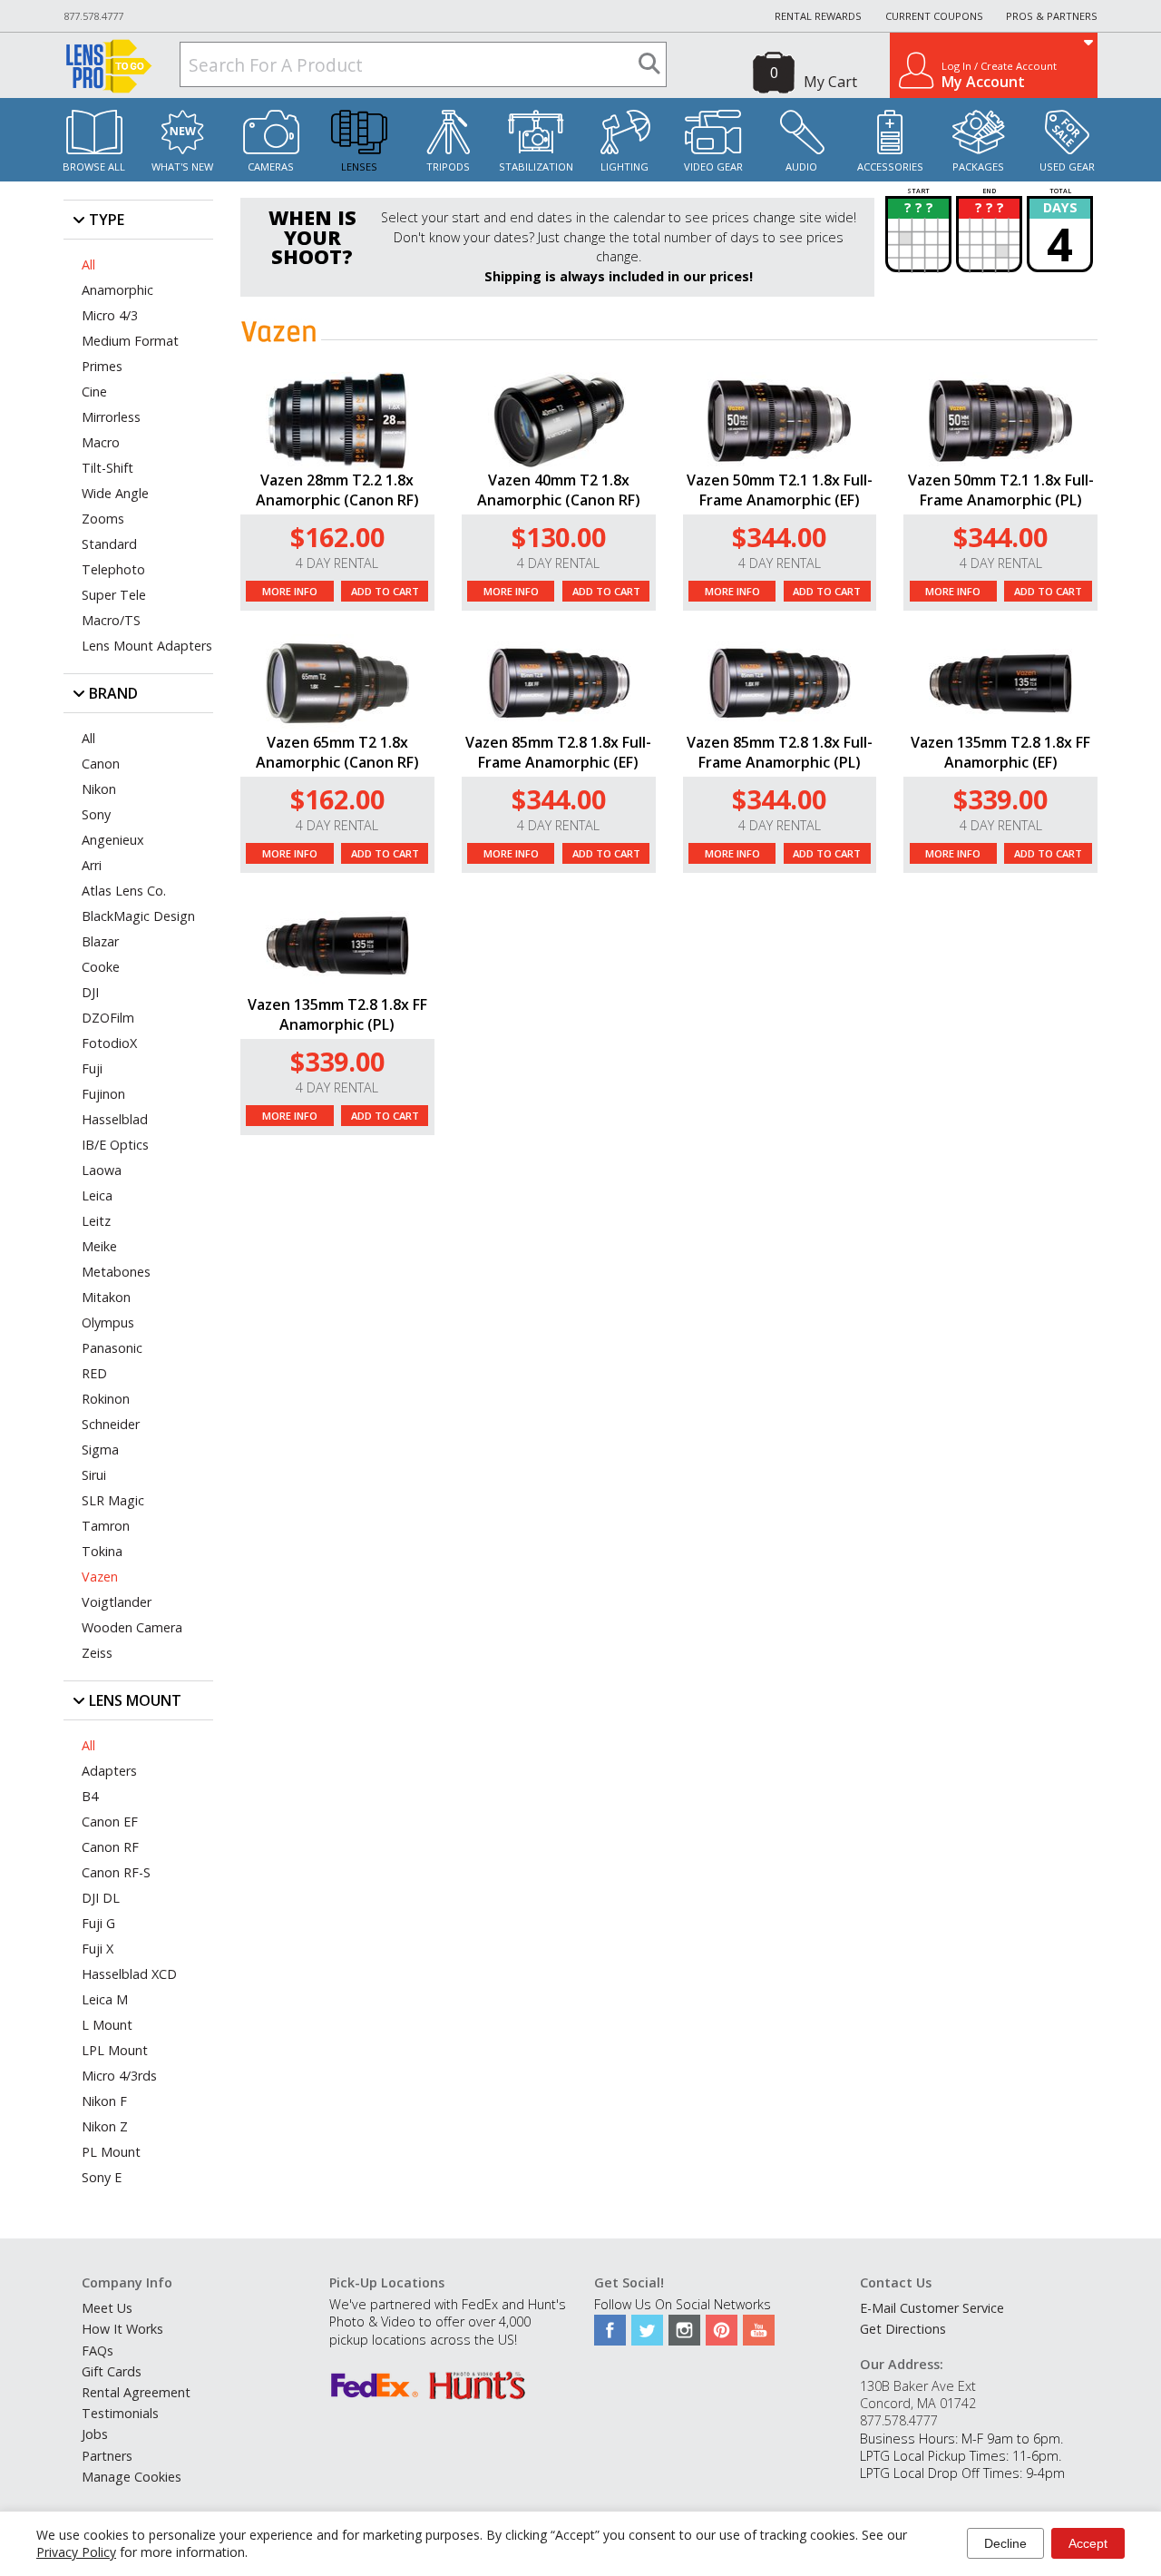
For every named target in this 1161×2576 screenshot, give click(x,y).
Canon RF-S (116, 1872)
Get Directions (903, 2329)
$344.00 (779, 537)
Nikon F (104, 2101)
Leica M (105, 1999)
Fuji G (98, 1923)
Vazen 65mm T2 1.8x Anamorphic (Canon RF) (337, 752)
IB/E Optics (115, 1145)
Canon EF (110, 1822)
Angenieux (113, 840)
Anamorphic (117, 290)
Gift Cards (112, 2371)
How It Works (122, 2329)
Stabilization (536, 167)
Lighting (624, 167)
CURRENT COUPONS (934, 16)
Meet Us (107, 2308)
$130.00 (559, 537)
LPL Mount (115, 2050)
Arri (92, 865)
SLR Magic (113, 1500)
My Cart (830, 82)
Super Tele (114, 595)
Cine (94, 392)
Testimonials (120, 2413)
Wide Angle (115, 493)
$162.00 (337, 537)
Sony (96, 814)
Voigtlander (117, 1602)
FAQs (98, 2351)
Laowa (102, 1170)
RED (94, 1373)
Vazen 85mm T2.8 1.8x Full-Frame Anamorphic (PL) (780, 752)
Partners (107, 2456)
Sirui (94, 1475)
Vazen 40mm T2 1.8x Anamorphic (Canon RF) (559, 490)
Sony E (102, 2177)
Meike (99, 1246)
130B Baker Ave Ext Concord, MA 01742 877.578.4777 (918, 2403)
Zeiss (97, 1653)
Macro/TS (111, 620)
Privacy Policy (76, 2552)
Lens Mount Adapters (147, 646)
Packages (978, 167)
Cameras (271, 167)
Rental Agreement (136, 2392)
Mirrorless (111, 417)
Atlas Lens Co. (124, 891)
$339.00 (1000, 799)
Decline (1005, 2543)
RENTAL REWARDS (818, 16)
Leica (97, 1195)
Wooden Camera (132, 1627)
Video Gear (713, 167)
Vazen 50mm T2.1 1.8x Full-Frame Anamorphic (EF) (780, 490)
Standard (109, 544)
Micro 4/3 (110, 315)
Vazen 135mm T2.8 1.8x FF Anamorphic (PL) (337, 1014)
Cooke (101, 967)
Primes (102, 366)
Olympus (108, 1322)
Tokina (102, 1551)
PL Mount (111, 2152)
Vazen (100, 1577)
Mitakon (106, 1297)
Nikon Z (105, 2126)
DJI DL (101, 1898)
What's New (182, 167)
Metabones (116, 1272)
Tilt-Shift (107, 468)
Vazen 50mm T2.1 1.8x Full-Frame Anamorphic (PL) (1001, 490)
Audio (801, 167)
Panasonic (112, 1348)
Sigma (100, 1450)
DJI (90, 992)
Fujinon (103, 1094)
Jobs (95, 2434)
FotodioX (109, 1043)
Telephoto (113, 569)
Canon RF (110, 1847)
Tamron (106, 1526)
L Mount (107, 2025)
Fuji (92, 1068)
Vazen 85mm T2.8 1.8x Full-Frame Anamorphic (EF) (558, 752)
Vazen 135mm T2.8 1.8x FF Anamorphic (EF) (1000, 752)
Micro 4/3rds (119, 2076)
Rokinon (106, 1399)
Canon (101, 764)
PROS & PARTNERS (1052, 16)
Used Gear (1067, 167)
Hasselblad (115, 1119)
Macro (101, 442)
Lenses (359, 167)
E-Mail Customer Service (932, 2308)
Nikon (99, 789)
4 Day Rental (337, 563)
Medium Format (130, 341)
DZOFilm (108, 1018)
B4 (90, 1796)
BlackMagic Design (138, 916)
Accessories (890, 167)
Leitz (96, 1221)
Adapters (109, 1771)
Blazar (100, 941)
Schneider (111, 1424)
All (88, 264)
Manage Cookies (132, 2477)
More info (290, 591)
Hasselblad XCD (129, 1974)
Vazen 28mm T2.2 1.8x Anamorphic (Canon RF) (337, 490)
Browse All (94, 167)
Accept (1088, 2543)
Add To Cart (385, 591)
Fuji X (98, 1949)
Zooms (103, 519)
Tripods (448, 167)
